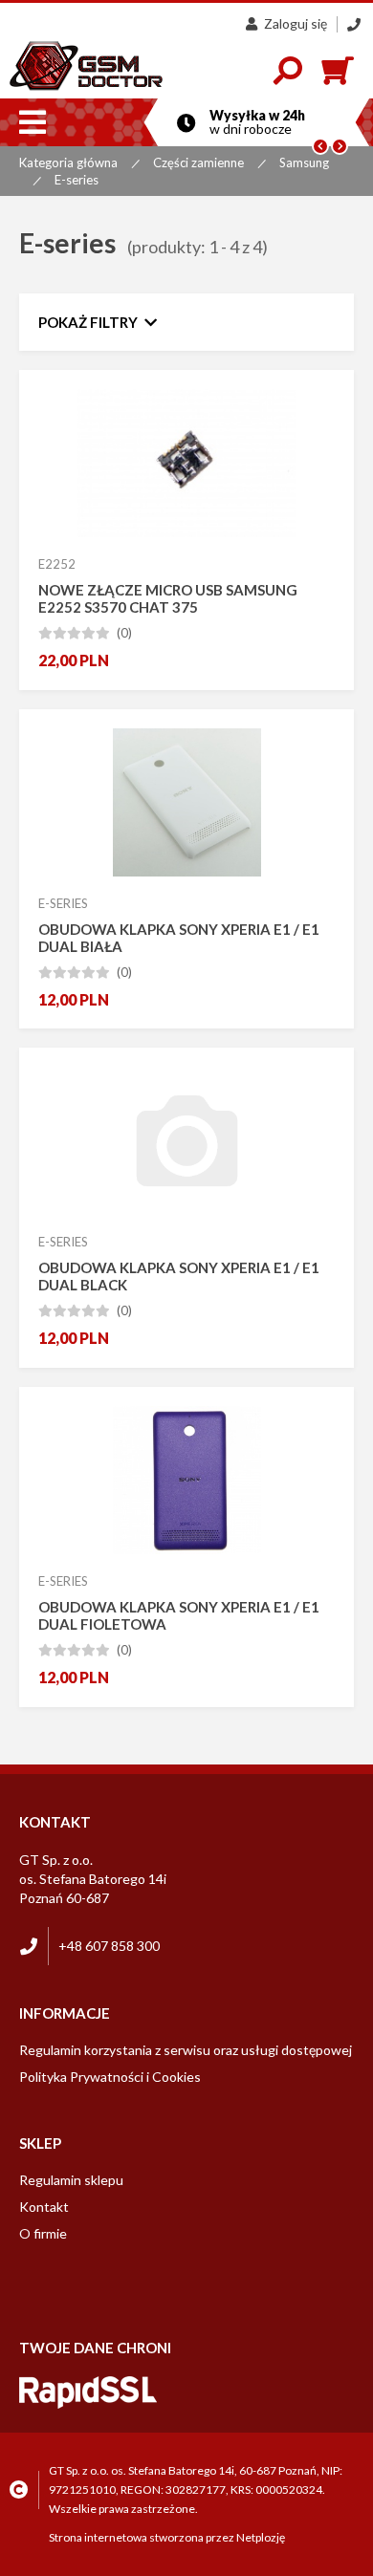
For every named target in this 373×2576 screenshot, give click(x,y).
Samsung (304, 162)
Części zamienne (198, 162)
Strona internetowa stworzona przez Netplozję (167, 2537)
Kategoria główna (68, 162)
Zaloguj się (296, 23)
